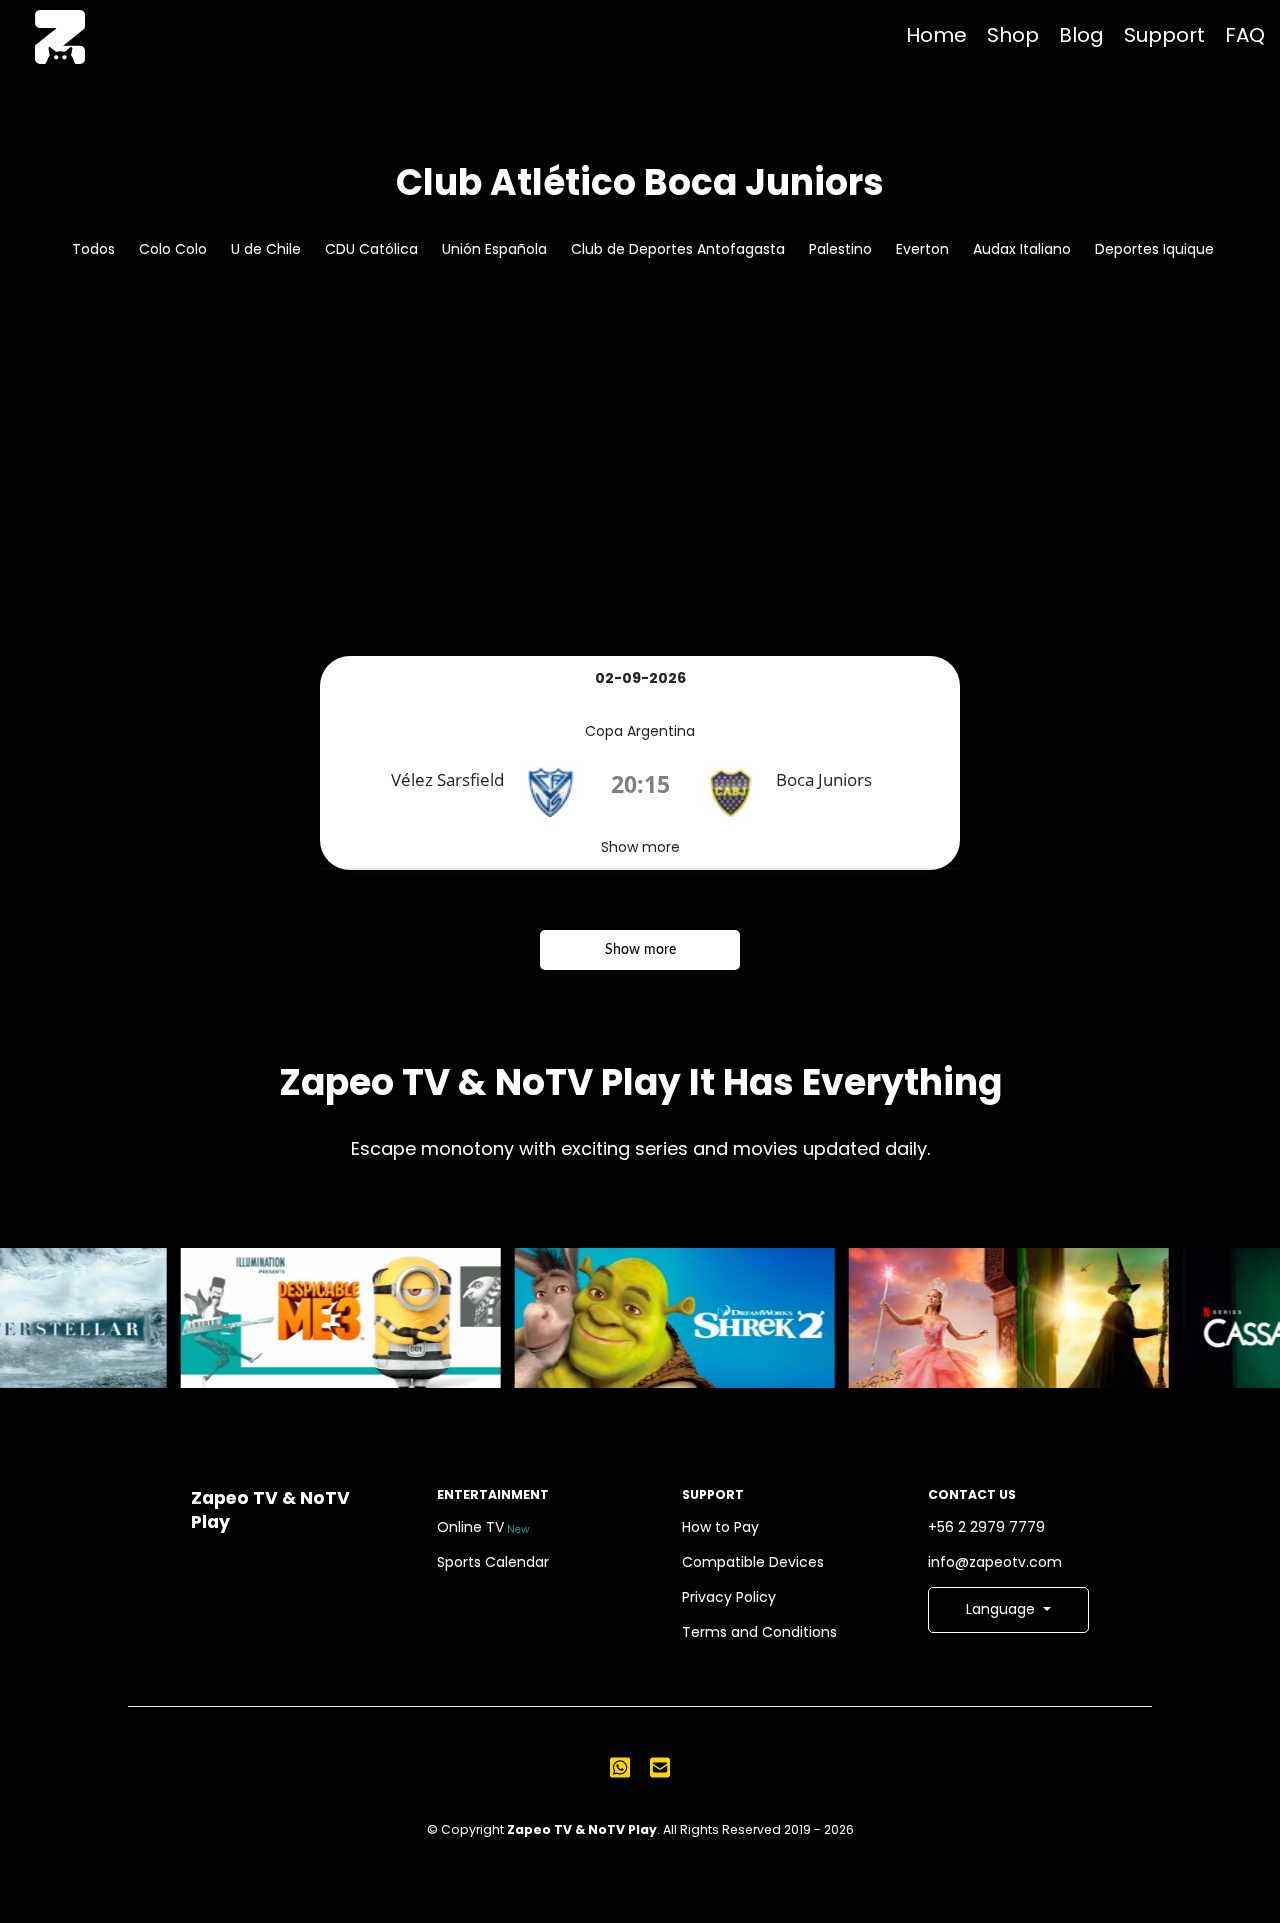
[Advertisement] (640, 506)
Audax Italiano (1022, 249)
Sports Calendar (493, 1562)
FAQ (1245, 35)
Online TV (484, 1527)
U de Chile (266, 249)
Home (936, 35)
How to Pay (720, 1527)
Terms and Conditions (759, 1632)
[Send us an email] (660, 1767)
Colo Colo (173, 249)
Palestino (840, 249)
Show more (640, 847)
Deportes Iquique (1154, 249)
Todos (93, 249)
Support (1164, 35)
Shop (1013, 35)
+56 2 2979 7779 (986, 1527)
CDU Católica (371, 249)
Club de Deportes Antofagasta (678, 249)
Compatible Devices (753, 1562)
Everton (922, 249)
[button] (1009, 1610)
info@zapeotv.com (995, 1562)
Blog (1081, 35)
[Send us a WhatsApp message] (620, 1767)
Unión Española (494, 249)
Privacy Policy (729, 1597)
